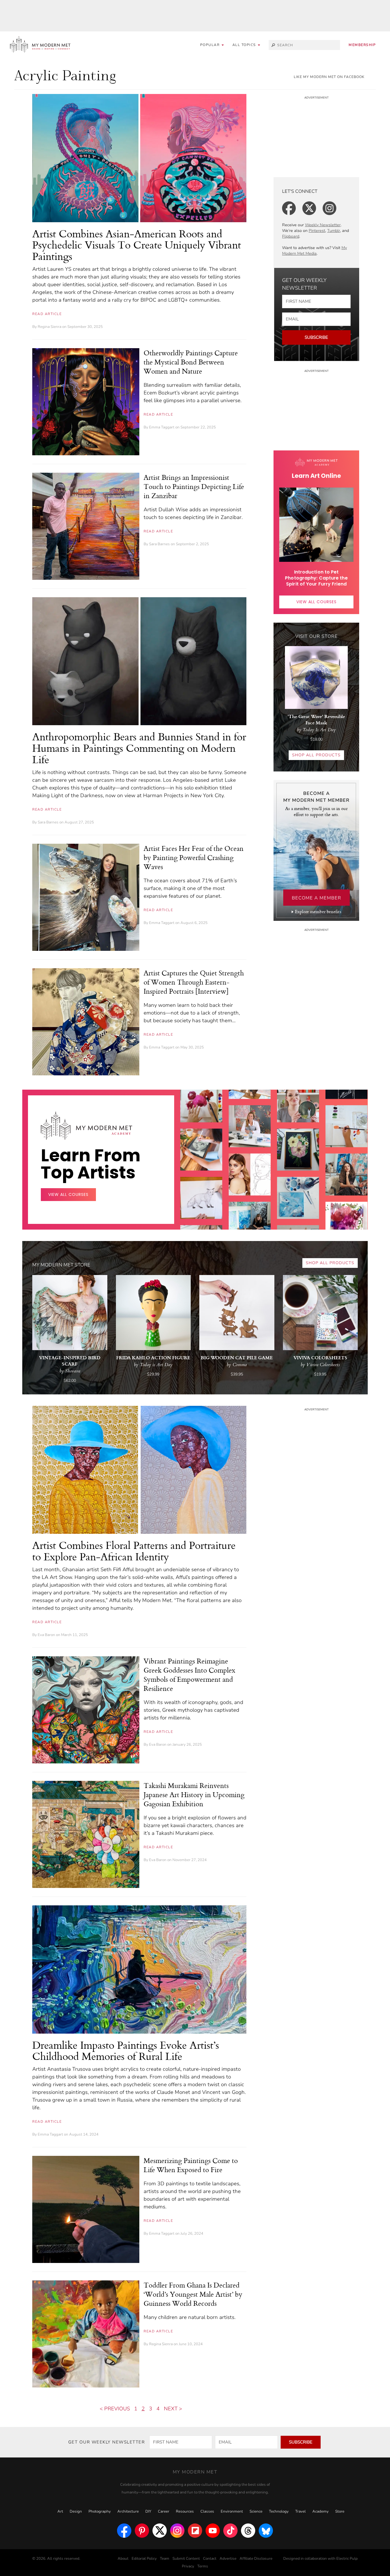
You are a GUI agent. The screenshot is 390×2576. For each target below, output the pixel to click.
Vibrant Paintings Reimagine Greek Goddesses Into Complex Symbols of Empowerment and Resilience (189, 1675)
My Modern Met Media (314, 251)
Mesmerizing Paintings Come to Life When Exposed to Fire (191, 2165)
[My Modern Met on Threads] (248, 2531)
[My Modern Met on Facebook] (124, 2531)
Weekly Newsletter (323, 225)
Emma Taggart (162, 427)
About (123, 2559)
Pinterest (317, 231)
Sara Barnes (159, 544)
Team (165, 2559)
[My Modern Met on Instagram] (177, 2531)
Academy (320, 2511)
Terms (203, 2566)
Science (256, 2511)
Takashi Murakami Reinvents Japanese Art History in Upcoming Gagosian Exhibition (194, 1795)
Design (76, 2511)
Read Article (47, 314)
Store (340, 2511)
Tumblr (334, 231)
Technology (279, 2511)
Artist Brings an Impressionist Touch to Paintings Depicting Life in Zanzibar (194, 486)
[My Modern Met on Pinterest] (142, 2531)
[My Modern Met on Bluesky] (266, 2531)
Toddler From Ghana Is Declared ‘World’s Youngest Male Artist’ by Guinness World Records (193, 2294)
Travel (300, 2511)
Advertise (228, 2559)
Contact (210, 2559)
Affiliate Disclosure (256, 2559)
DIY (148, 2511)
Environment (232, 2511)
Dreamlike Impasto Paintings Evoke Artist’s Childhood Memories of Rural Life (126, 2051)
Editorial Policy (144, 2559)
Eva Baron (46, 1635)
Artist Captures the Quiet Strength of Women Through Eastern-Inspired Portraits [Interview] (194, 982)
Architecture (128, 2511)
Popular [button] (211, 45)
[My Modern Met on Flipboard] (195, 2531)
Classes (207, 2511)
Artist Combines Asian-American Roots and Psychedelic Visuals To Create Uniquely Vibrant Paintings (137, 245)
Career (164, 2511)
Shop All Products (316, 755)
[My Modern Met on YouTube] (213, 2531)
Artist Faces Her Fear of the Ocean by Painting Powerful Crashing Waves (194, 857)
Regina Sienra (50, 327)
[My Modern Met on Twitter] (160, 2531)
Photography (100, 2511)
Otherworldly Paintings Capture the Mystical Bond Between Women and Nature (191, 362)
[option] (201, 1184)
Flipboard (291, 236)
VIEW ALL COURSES (316, 602)
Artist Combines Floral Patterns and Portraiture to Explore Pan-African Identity (134, 1551)
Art (60, 2511)
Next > (173, 2409)
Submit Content (186, 2559)
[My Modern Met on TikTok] (230, 2531)
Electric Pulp (347, 2559)
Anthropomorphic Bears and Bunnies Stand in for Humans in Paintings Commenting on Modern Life (139, 748)
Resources (185, 2511)
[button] (246, 45)
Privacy (188, 2566)
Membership (362, 45)
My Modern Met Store (61, 1265)
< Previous (115, 2409)
